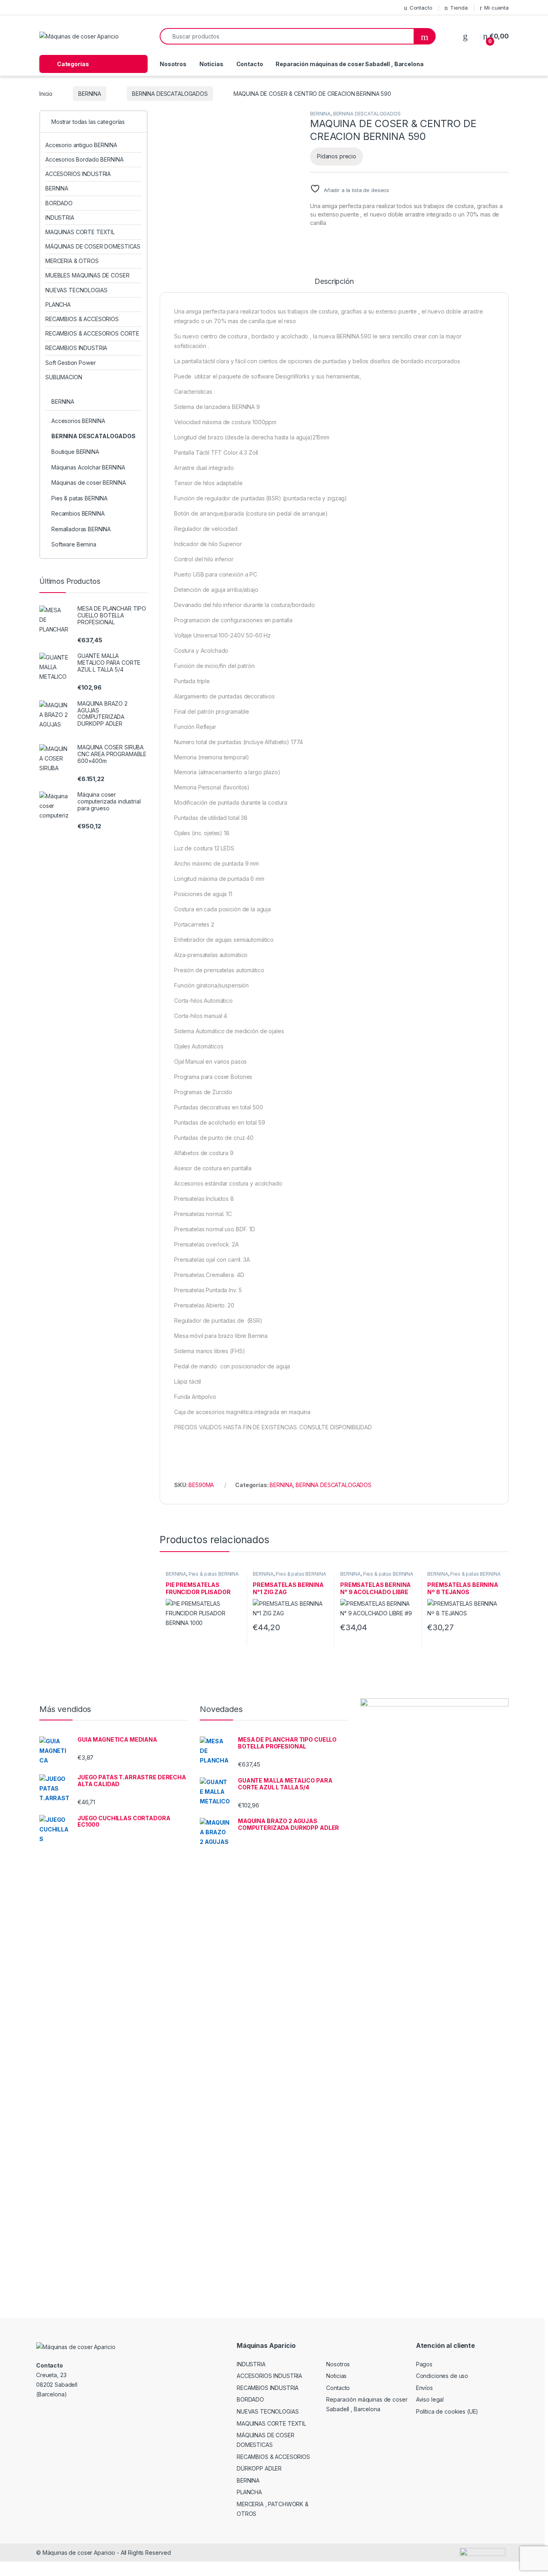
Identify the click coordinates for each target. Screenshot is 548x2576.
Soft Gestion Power (70, 363)
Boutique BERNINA (75, 452)
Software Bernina (74, 544)
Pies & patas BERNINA (214, 1574)
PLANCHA (58, 305)
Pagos (424, 2364)
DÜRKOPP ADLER (259, 2468)
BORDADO (59, 203)
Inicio (46, 94)
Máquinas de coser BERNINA (89, 483)
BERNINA (90, 94)
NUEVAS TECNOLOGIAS (76, 290)
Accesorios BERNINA (78, 421)
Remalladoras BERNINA (81, 529)
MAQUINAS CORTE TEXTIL (80, 232)
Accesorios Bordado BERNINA (84, 159)
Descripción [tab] (334, 282)
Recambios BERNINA (78, 513)
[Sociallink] (40, 2412)
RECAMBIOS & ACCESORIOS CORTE (92, 333)
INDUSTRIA (60, 218)
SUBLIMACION (64, 377)
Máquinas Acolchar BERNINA (88, 467)
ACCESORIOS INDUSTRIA (78, 174)
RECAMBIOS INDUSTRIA (76, 348)
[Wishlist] (465, 36)
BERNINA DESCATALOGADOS (170, 94)
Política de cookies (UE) (447, 2411)
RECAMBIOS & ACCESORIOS (82, 319)
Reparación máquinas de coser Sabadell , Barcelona (349, 64)
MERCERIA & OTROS (72, 261)
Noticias (211, 64)
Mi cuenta (496, 8)
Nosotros (173, 64)
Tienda (459, 8)
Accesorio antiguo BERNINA (81, 145)
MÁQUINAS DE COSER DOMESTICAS (93, 246)
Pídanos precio (337, 156)
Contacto (421, 8)
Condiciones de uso (442, 2376)
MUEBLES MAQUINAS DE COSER (87, 275)
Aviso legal (430, 2399)
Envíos (424, 2388)
